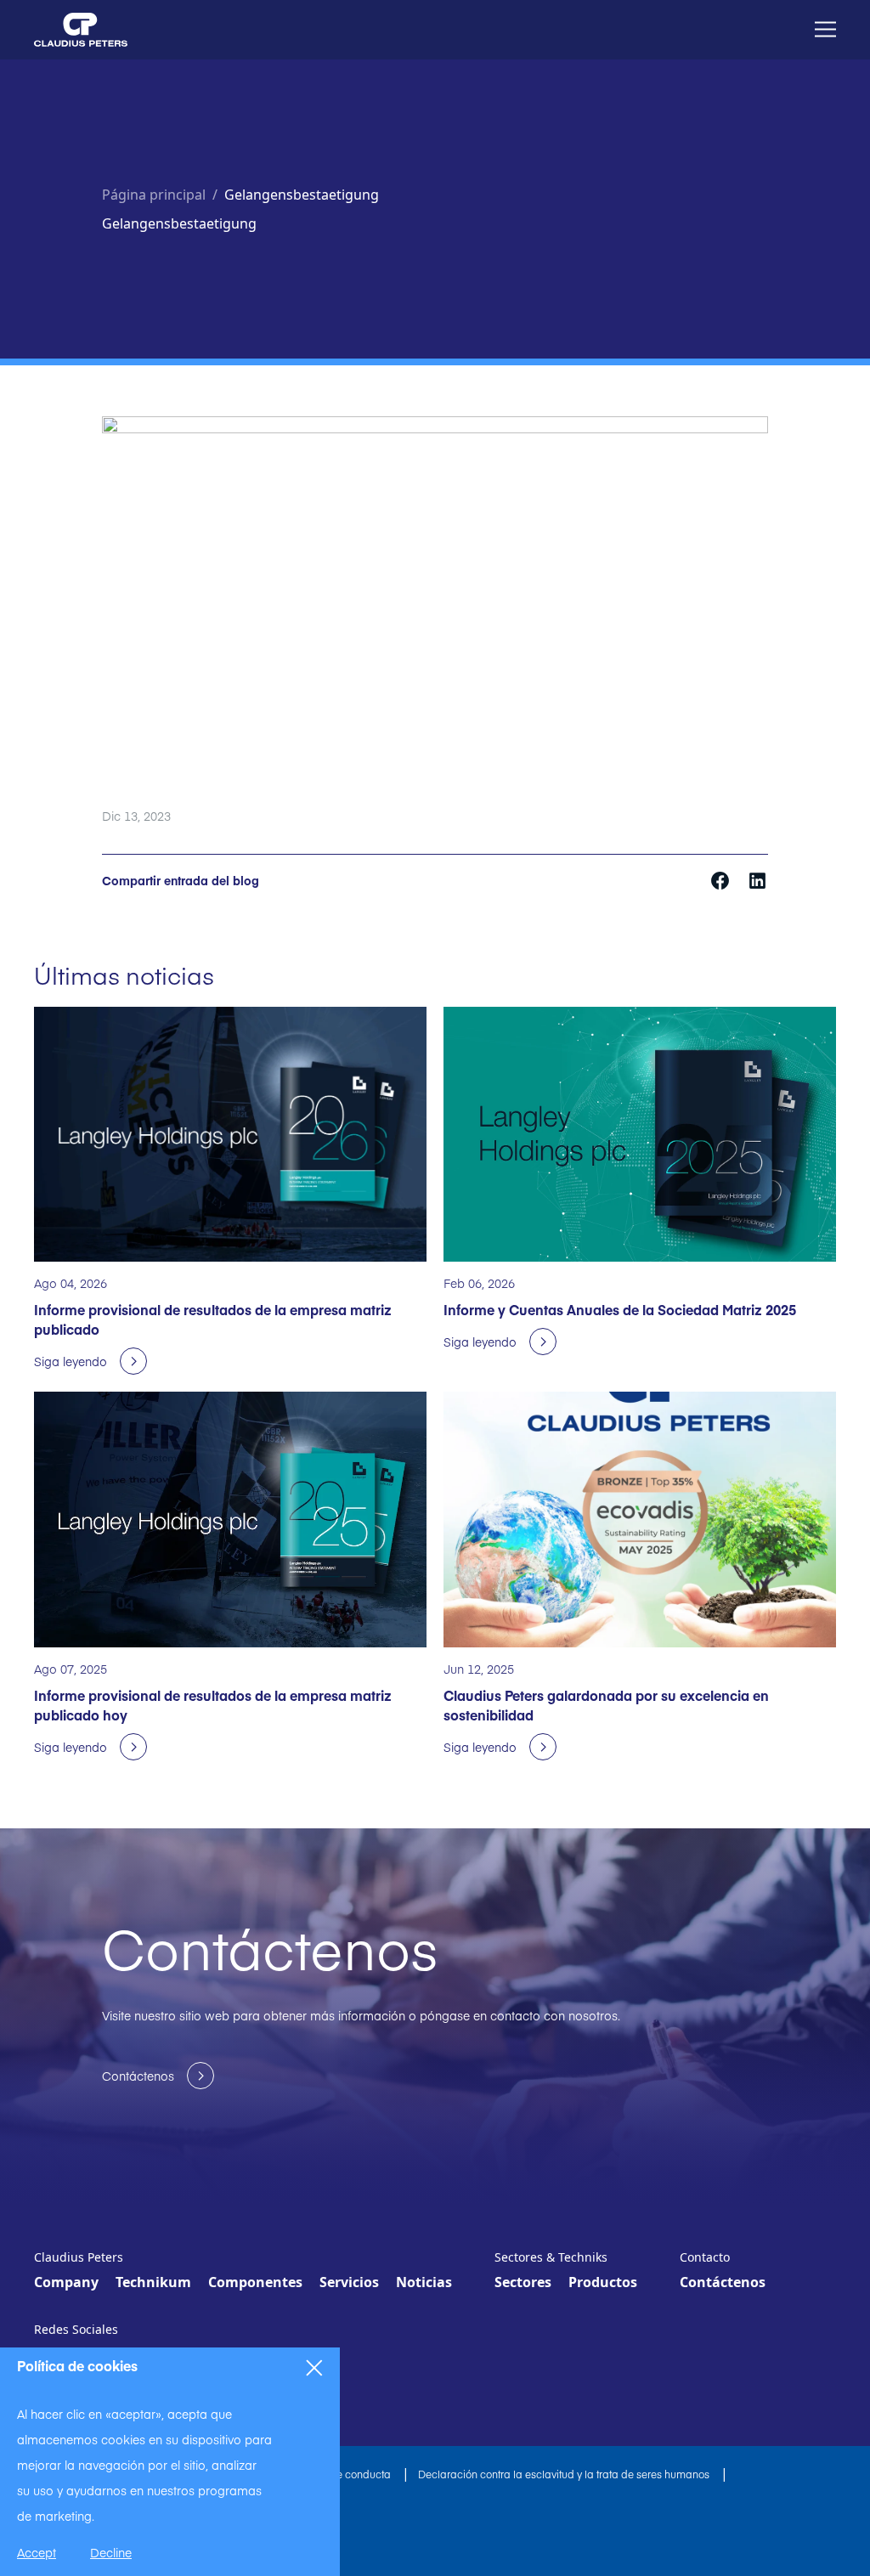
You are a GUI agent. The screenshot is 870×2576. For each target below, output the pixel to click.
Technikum (153, 2282)
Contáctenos (723, 2282)
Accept (37, 2552)
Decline (111, 2552)
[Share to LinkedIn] (757, 879)
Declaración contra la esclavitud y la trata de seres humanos (565, 2474)
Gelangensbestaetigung (302, 195)
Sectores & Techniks (551, 2257)
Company (66, 2282)
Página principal (154, 195)
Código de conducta (342, 2474)
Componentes (255, 2282)
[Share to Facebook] (722, 879)
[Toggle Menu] (825, 29)
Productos (603, 2282)
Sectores (523, 2282)
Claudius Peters (79, 2257)
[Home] (81, 30)
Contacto (705, 2257)
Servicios (349, 2282)
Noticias (424, 2282)
